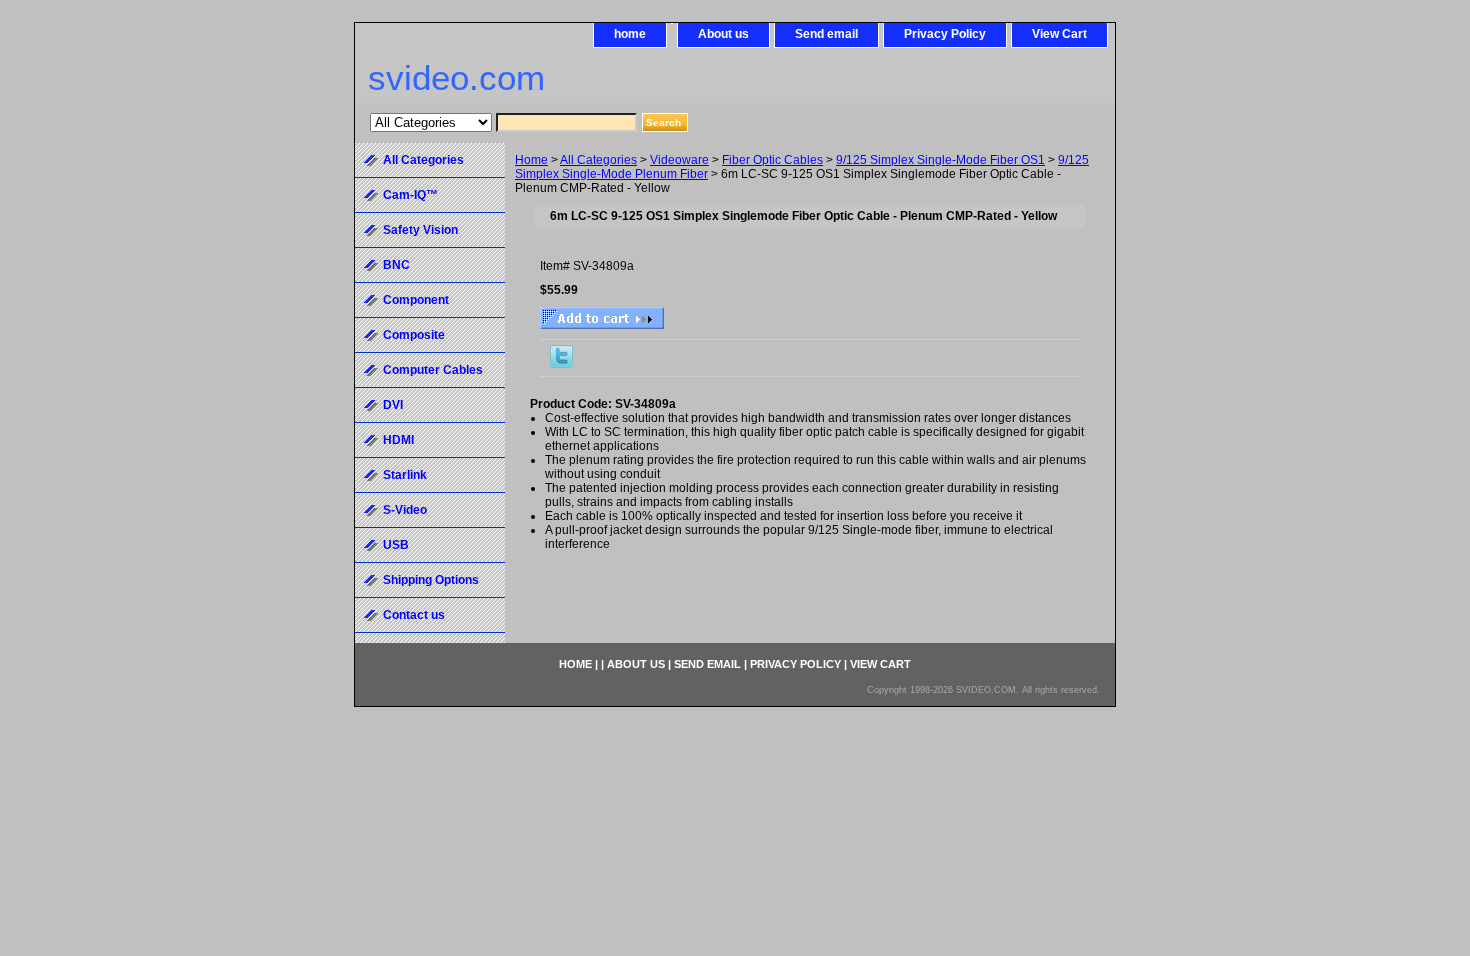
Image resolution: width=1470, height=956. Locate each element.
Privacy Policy (945, 34)
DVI (393, 405)
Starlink (405, 475)
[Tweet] (561, 364)
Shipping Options (431, 580)
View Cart (1059, 34)
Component (416, 300)
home (630, 34)
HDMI (398, 440)
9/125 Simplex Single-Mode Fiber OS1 (940, 160)
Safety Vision (420, 230)
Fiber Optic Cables (772, 160)
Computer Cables (433, 370)
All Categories (598, 160)
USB (396, 545)
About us (723, 34)
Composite (414, 335)
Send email (826, 34)
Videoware (679, 160)
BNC (396, 265)
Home (531, 160)
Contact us (414, 615)
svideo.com (456, 77)
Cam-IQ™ (410, 195)
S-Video (405, 510)
